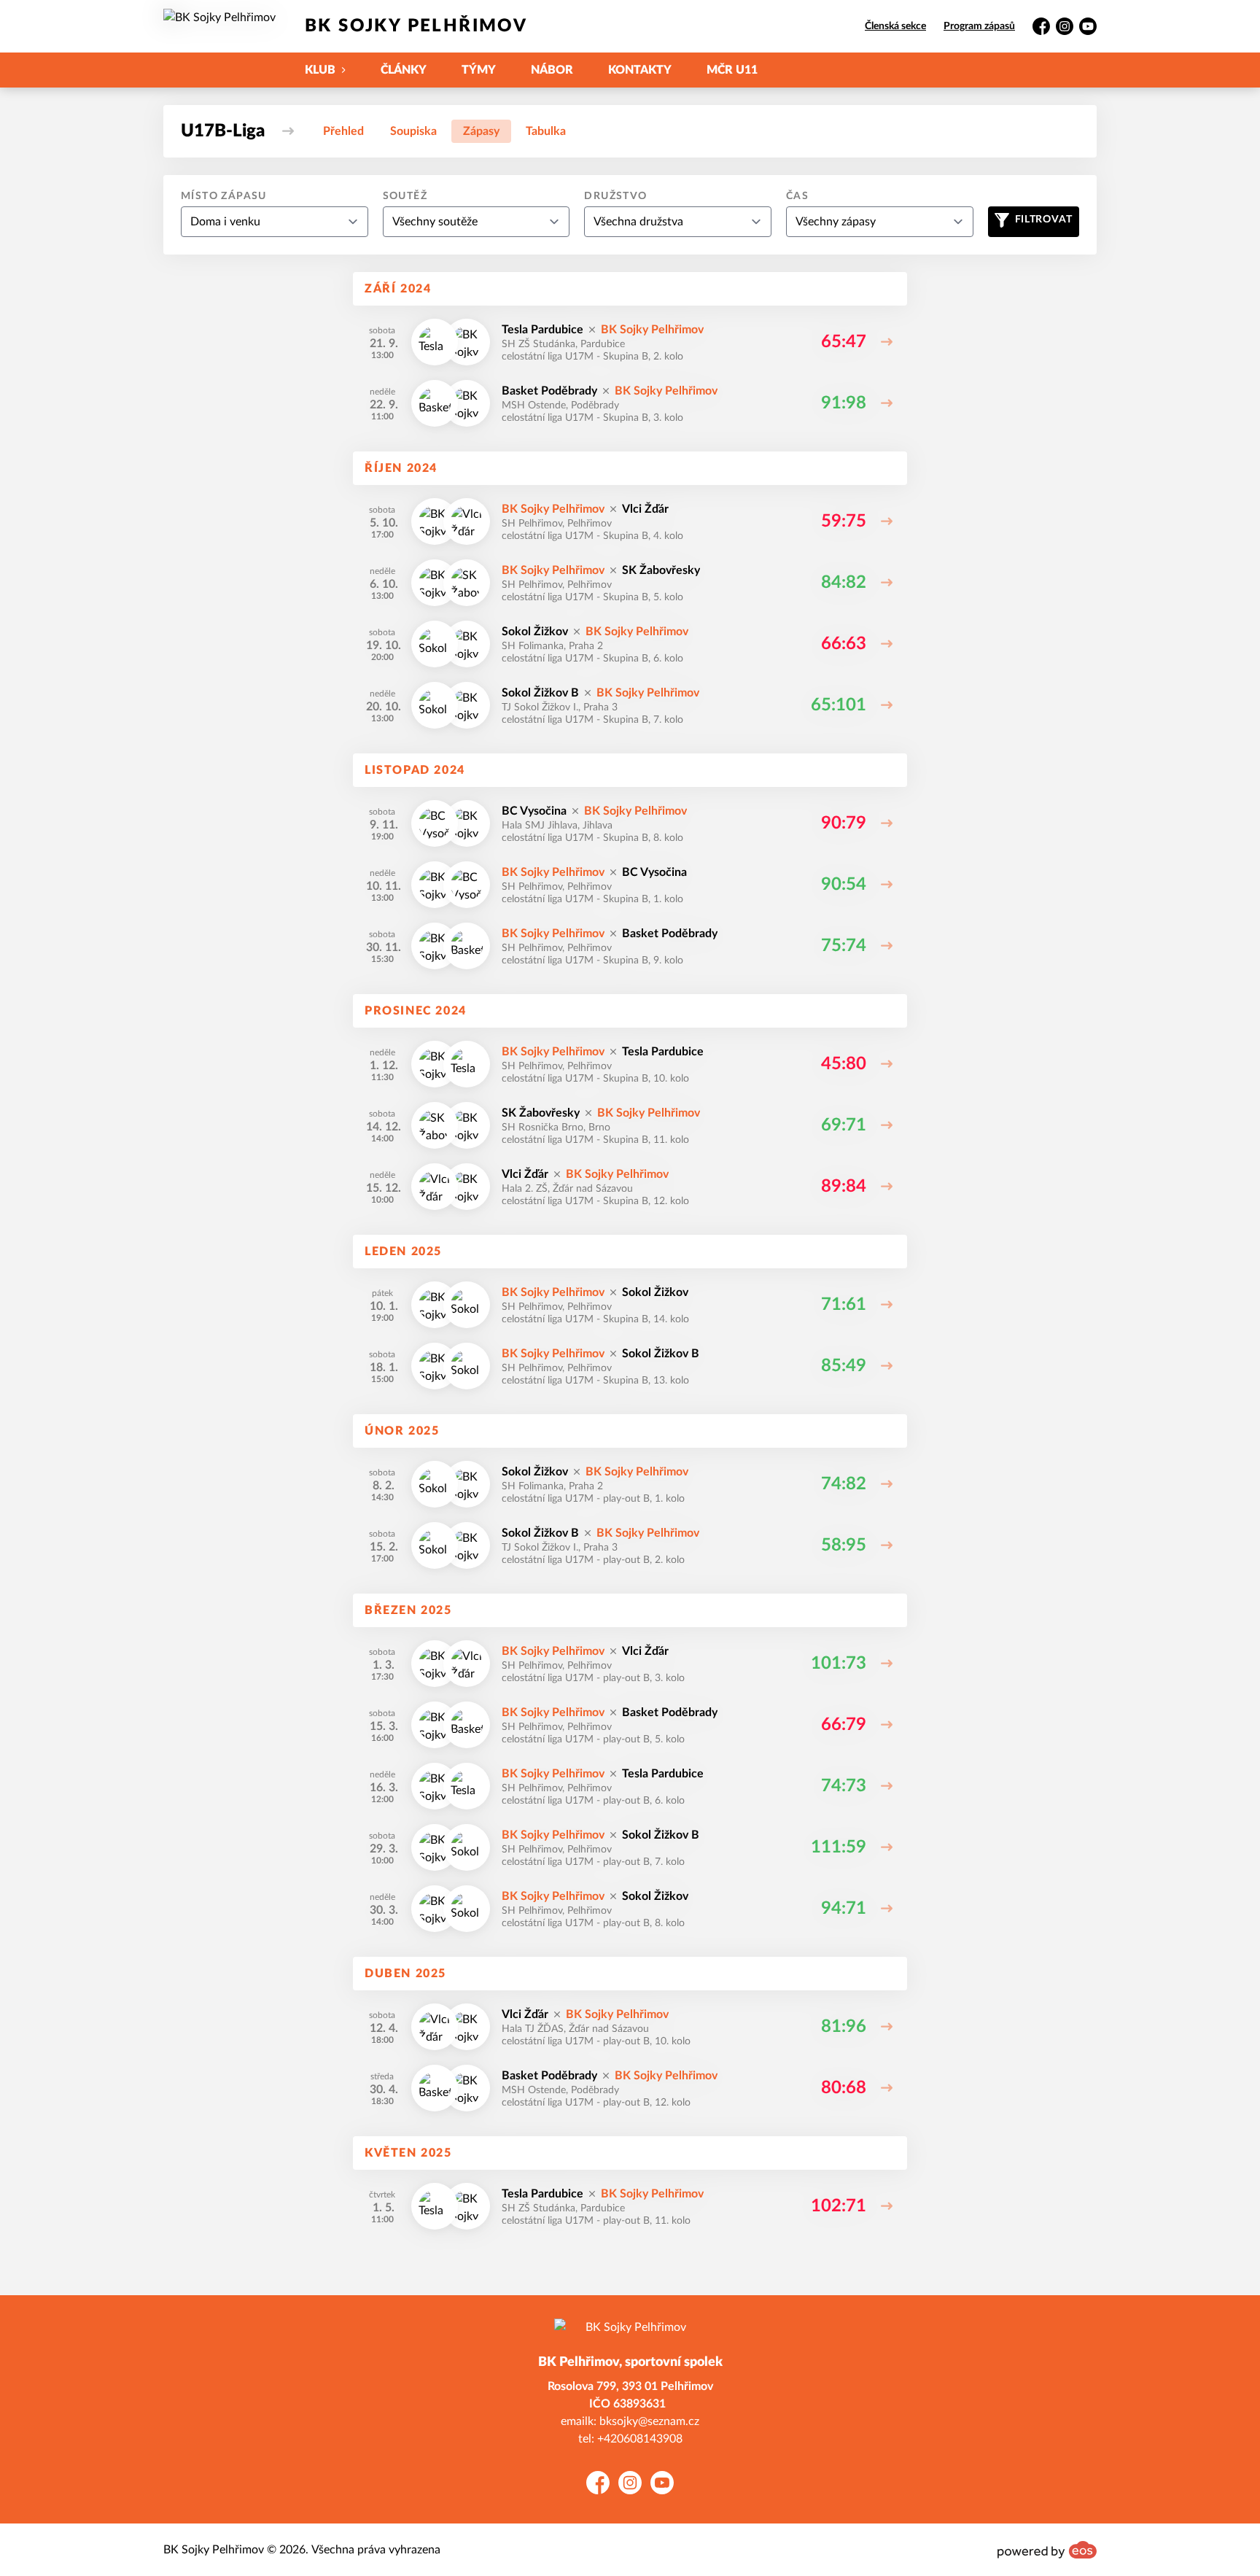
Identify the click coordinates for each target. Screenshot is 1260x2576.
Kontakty (640, 70)
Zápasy (481, 131)
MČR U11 (732, 70)
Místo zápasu (224, 196)
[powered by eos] (1047, 2550)
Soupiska (413, 131)
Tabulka (546, 131)
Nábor (552, 70)
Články (404, 70)
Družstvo (615, 196)
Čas (797, 196)
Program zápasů (979, 26)
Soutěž (405, 196)
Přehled (343, 131)
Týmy (479, 70)
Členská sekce (895, 26)
